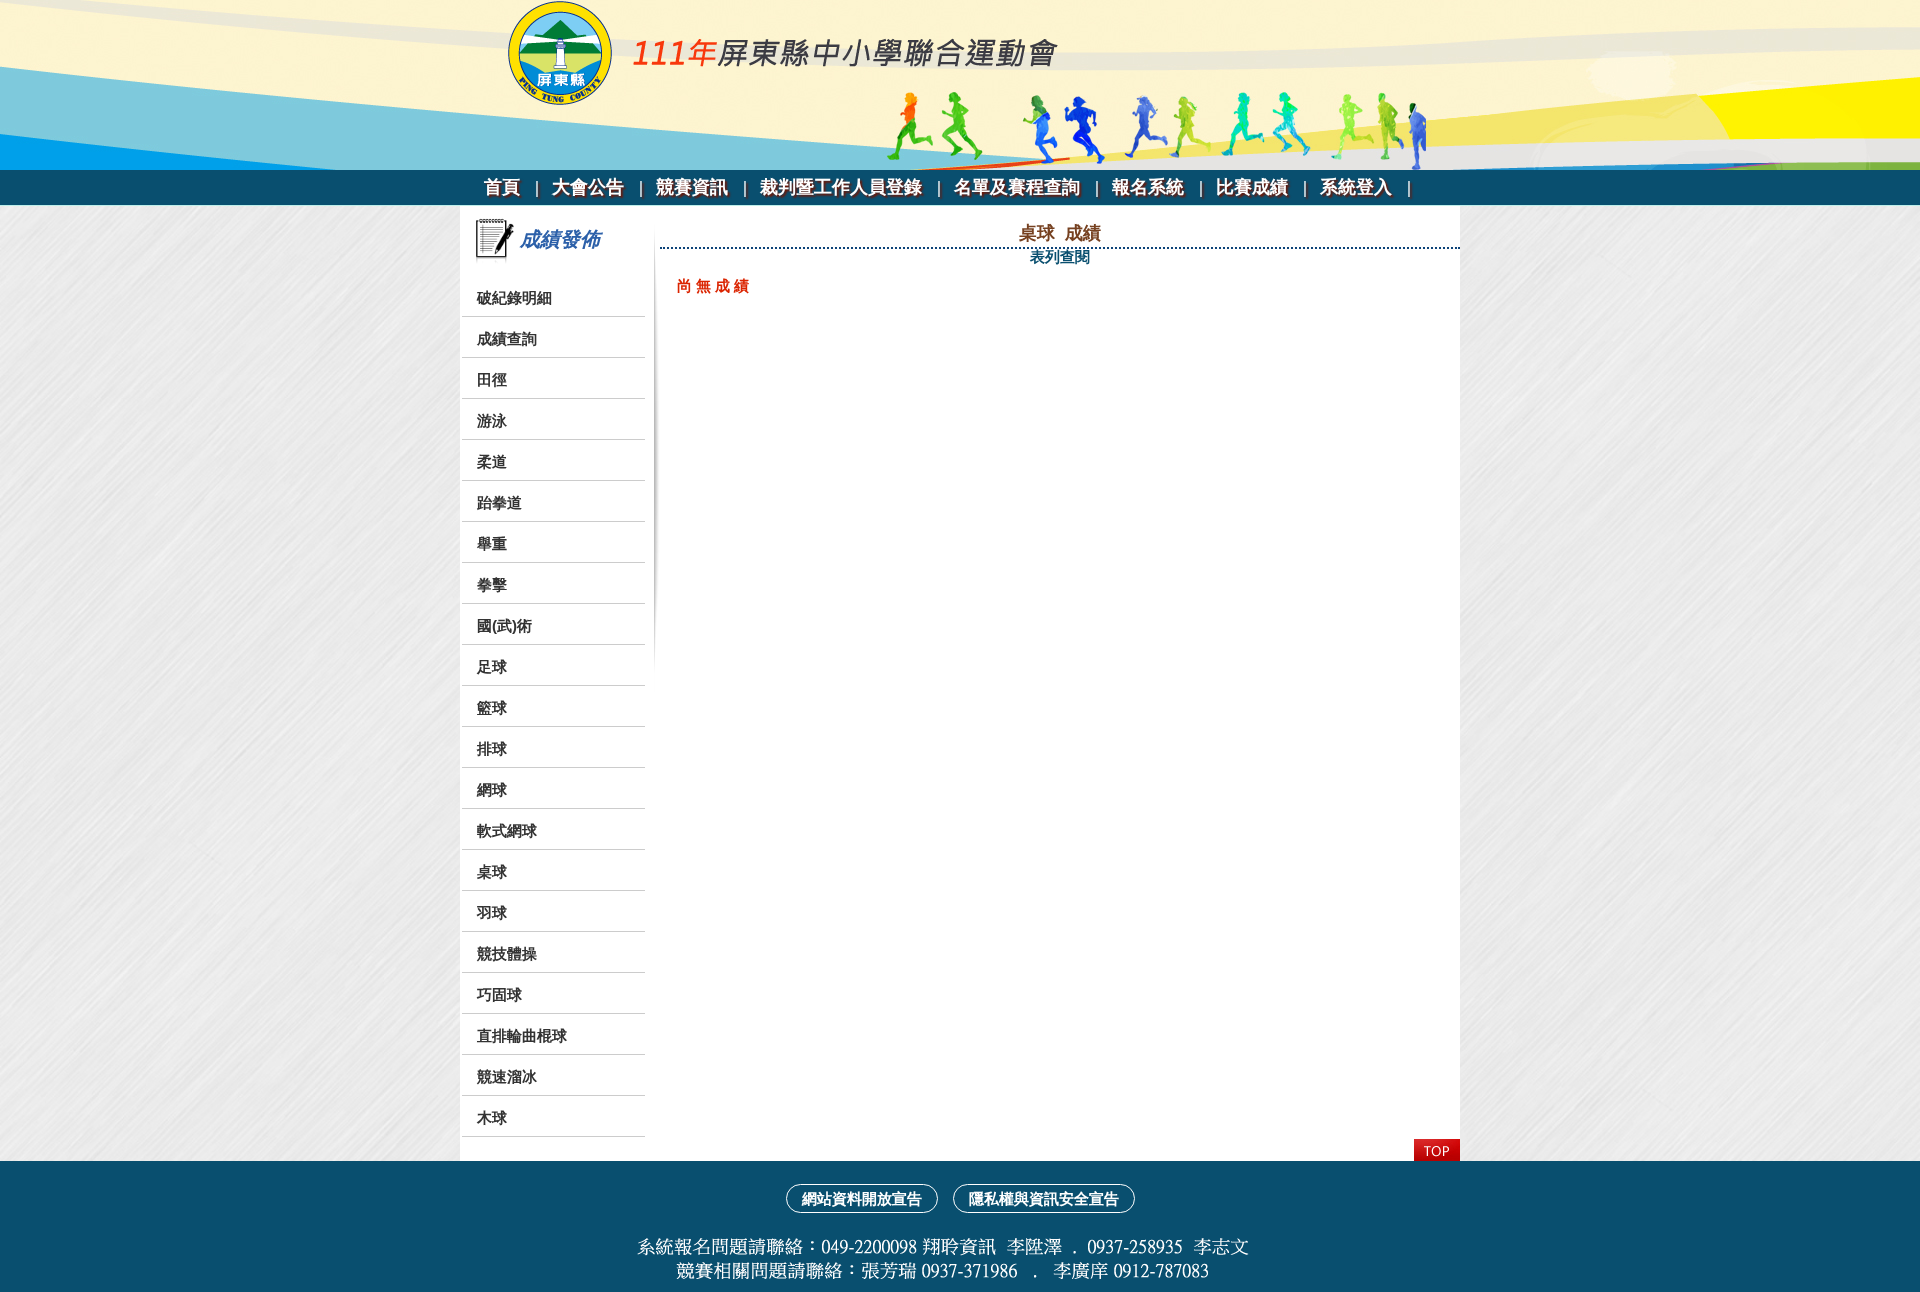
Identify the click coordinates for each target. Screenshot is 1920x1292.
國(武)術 (504, 625)
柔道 (492, 461)
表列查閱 (1060, 256)
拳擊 (492, 584)
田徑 (492, 379)
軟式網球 (507, 830)
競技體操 (507, 953)
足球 (492, 666)
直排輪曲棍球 (522, 1035)
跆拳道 (499, 502)
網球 (492, 789)
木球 (492, 1117)
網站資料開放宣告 (862, 1198)
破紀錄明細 (514, 297)
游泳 (492, 420)
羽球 (492, 912)
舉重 (492, 543)
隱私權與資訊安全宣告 (1044, 1198)
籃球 (492, 707)
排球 (492, 748)
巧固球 (499, 994)
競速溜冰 (507, 1076)
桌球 (492, 871)
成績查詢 (507, 338)
